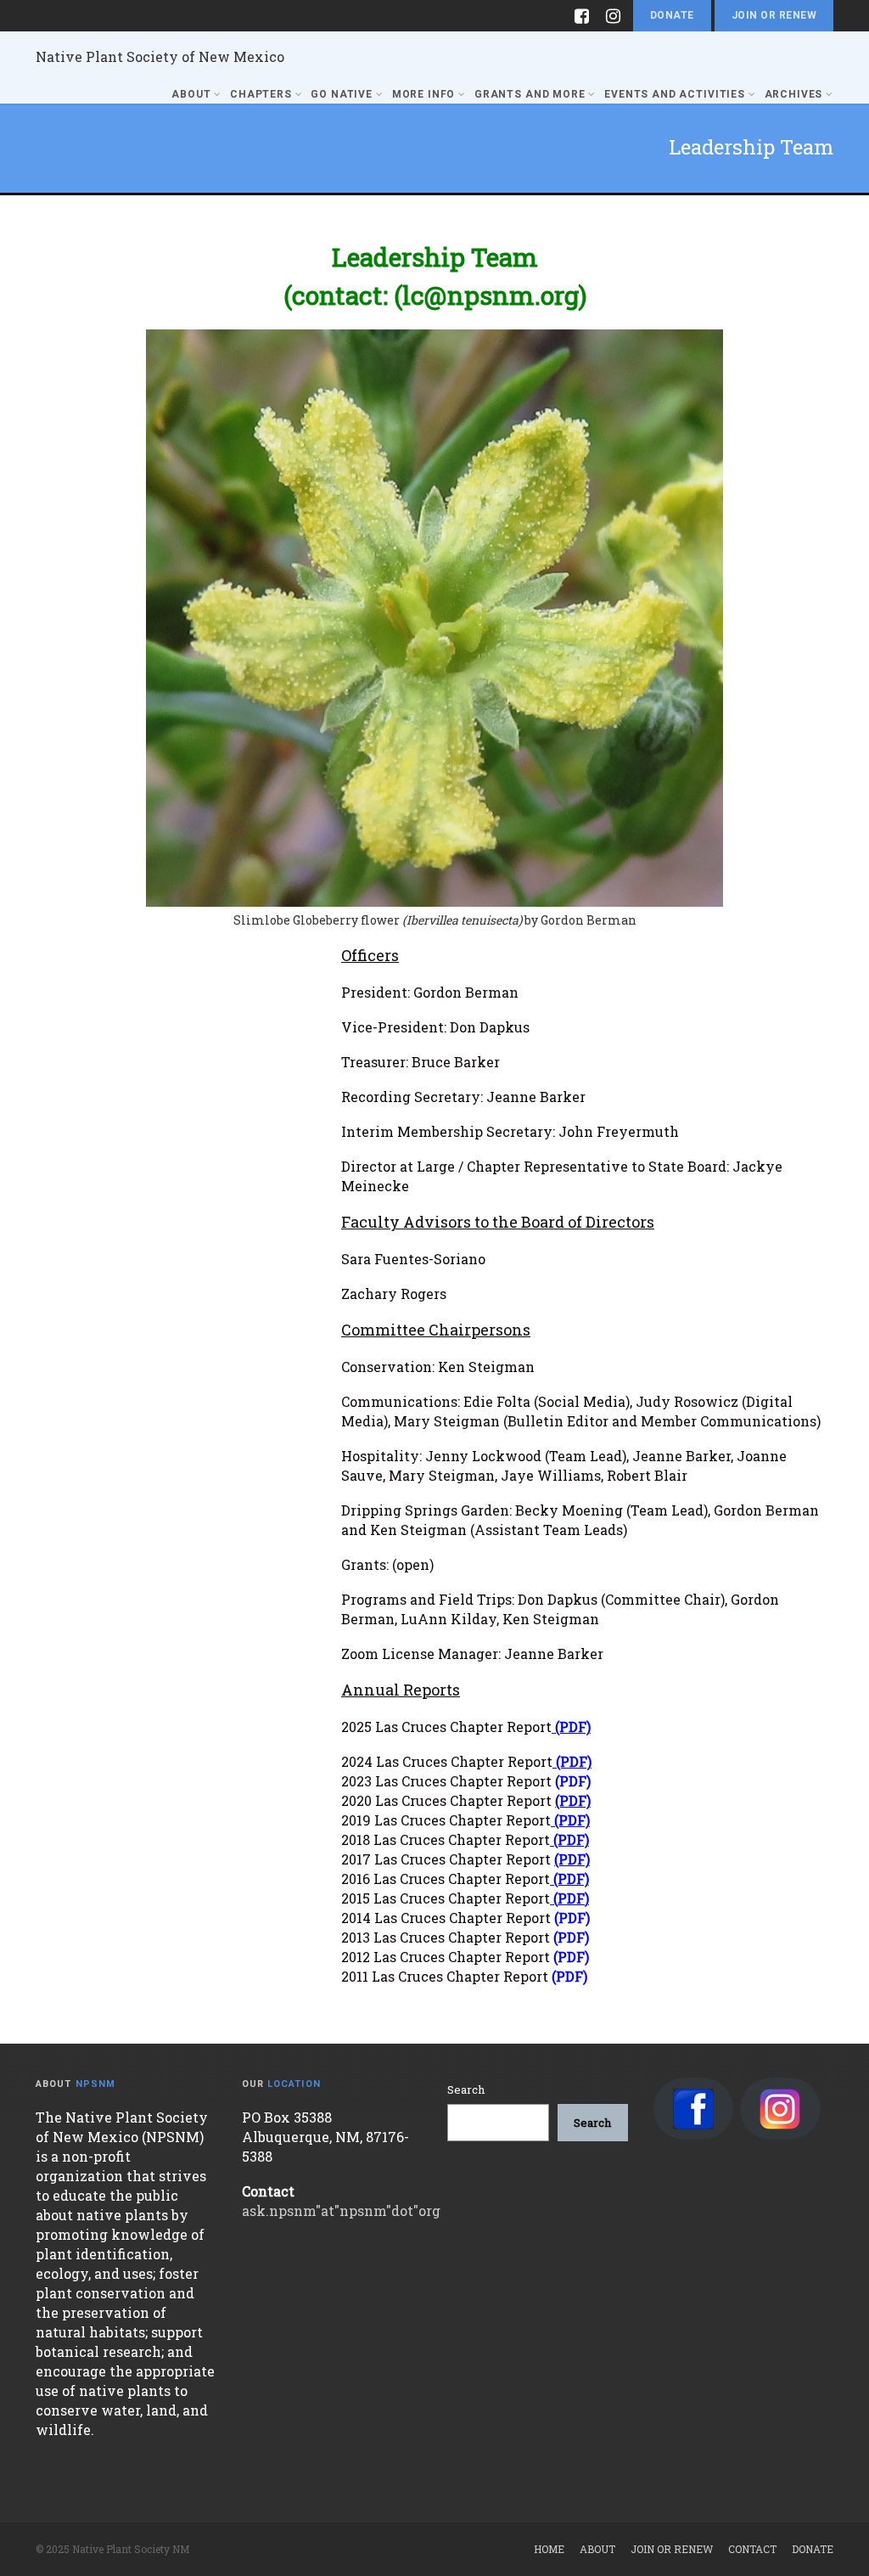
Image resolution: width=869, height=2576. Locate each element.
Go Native (342, 94)
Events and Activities (675, 94)
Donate (672, 15)
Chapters (261, 94)
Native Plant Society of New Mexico (160, 56)
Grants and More (530, 94)
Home (549, 2549)
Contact (752, 2549)
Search (466, 2089)
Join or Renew (774, 15)
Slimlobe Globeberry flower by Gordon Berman (435, 920)
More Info (424, 94)
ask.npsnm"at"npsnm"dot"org (341, 2210)
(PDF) (573, 1727)
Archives (794, 94)
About (191, 94)
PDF (571, 1898)
